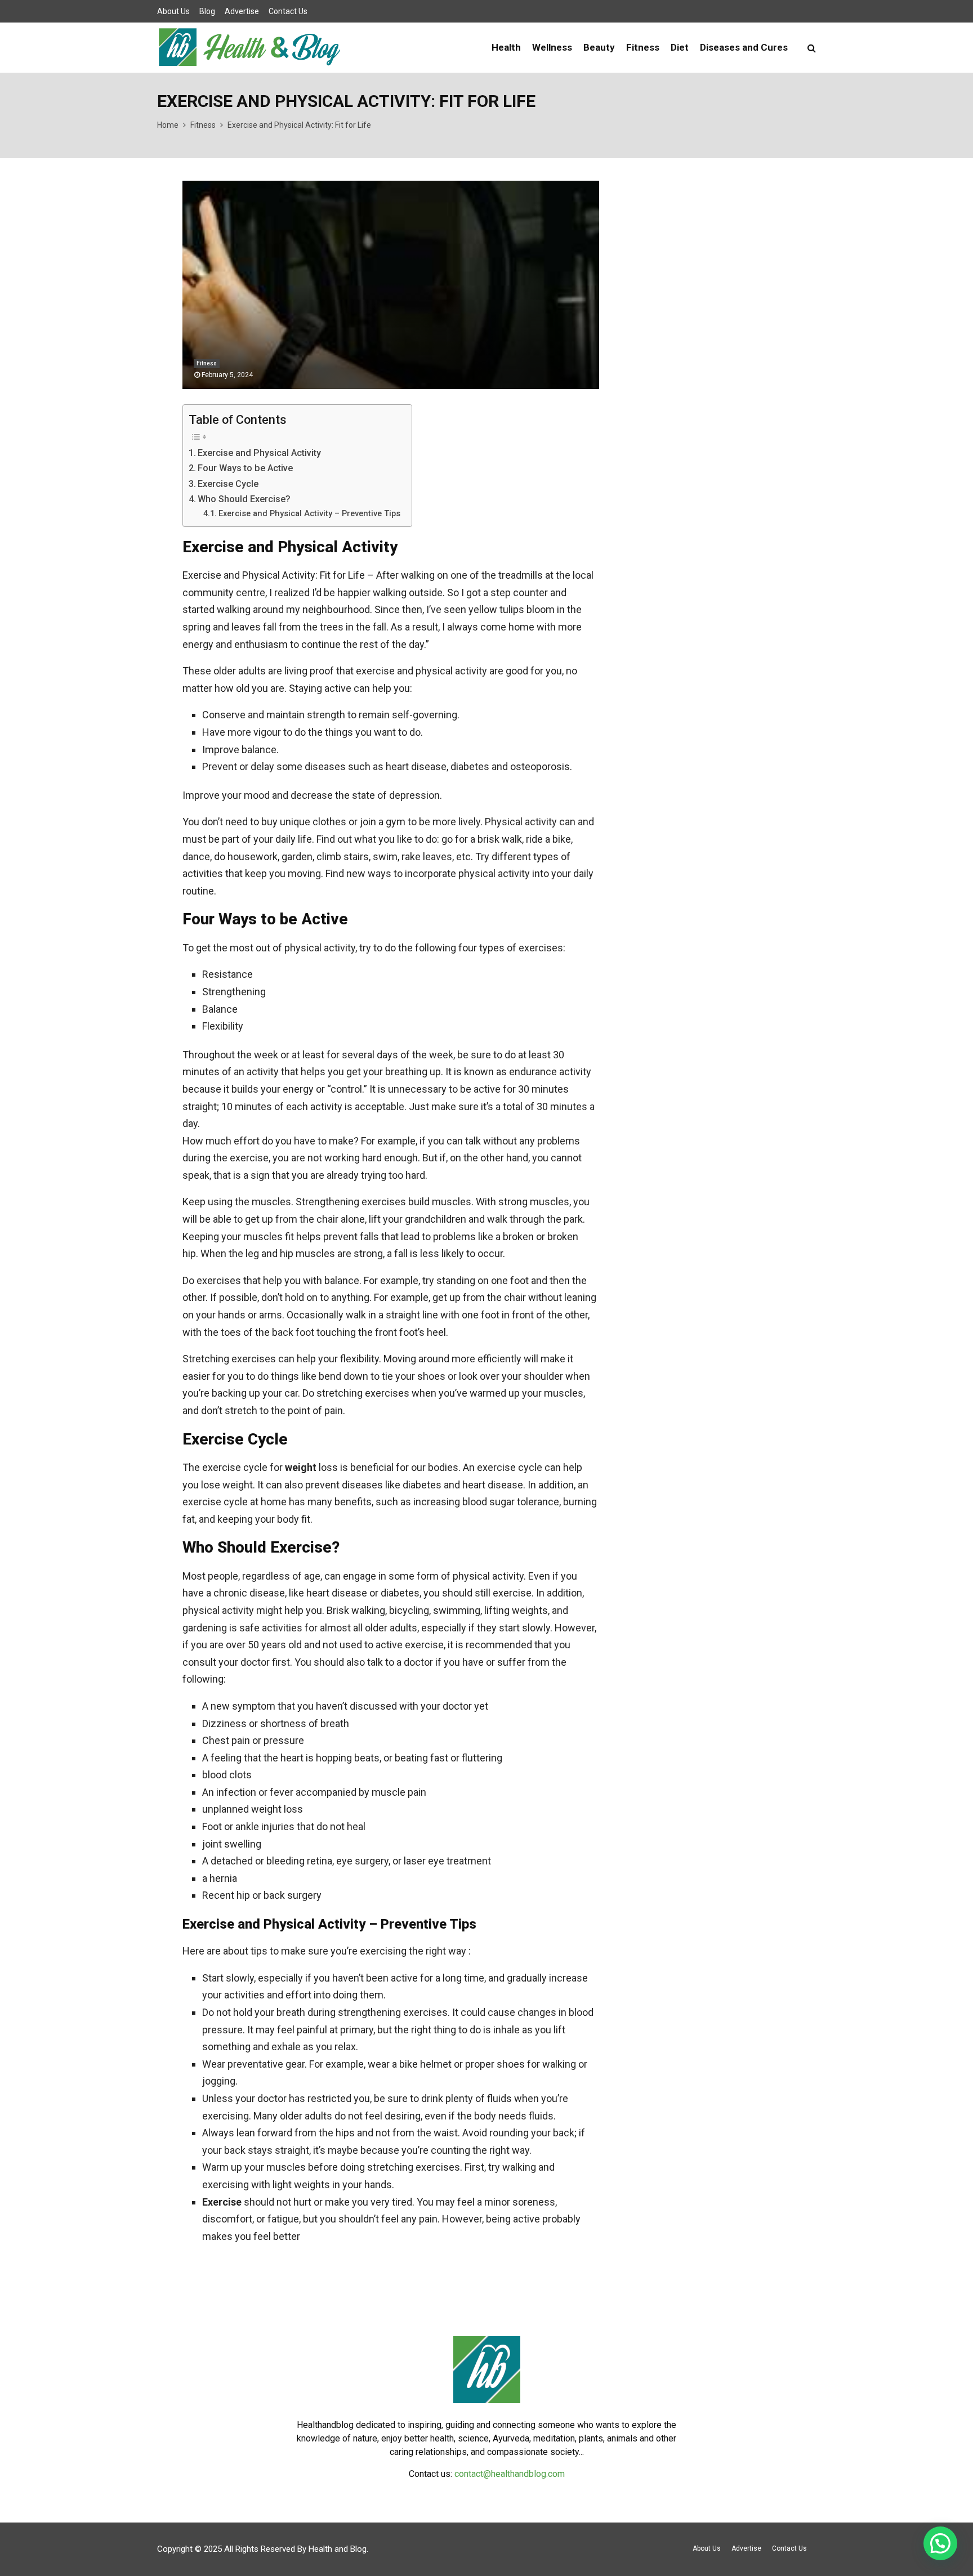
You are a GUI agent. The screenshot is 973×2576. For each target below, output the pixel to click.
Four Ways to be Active (245, 468)
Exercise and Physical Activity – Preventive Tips (309, 513)
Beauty (599, 47)
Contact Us (288, 11)
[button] (940, 2543)
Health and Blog (338, 2549)
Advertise (242, 11)
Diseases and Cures (744, 47)
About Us (173, 11)
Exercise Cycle (228, 484)
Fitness (643, 47)
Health (506, 47)
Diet (680, 47)
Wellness (552, 47)
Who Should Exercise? (244, 499)
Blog (207, 11)
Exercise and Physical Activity (259, 453)
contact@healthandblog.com (510, 2474)
